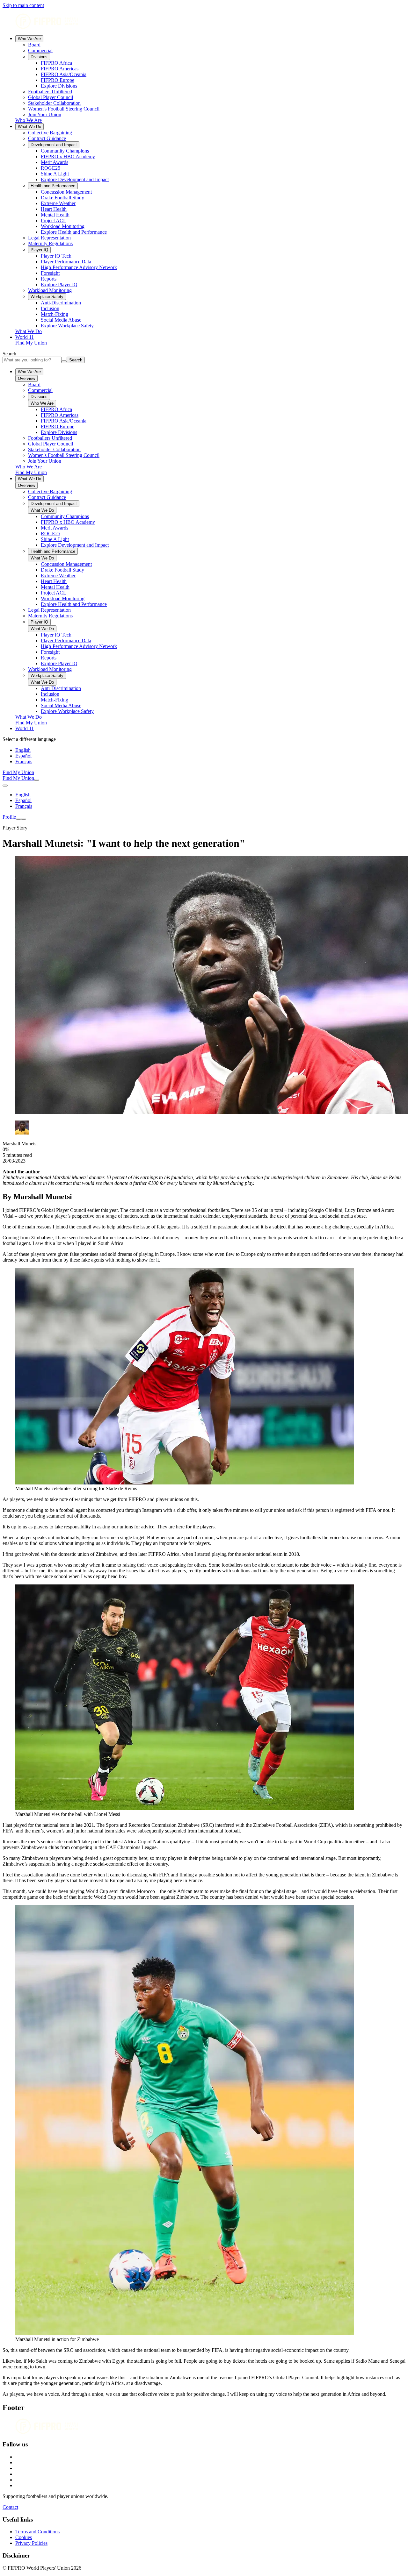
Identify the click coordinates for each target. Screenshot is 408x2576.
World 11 (25, 337)
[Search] (37, 780)
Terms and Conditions (37, 2532)
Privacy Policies (31, 2543)
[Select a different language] (5, 786)
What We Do (29, 127)
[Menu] (18, 819)
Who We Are (29, 39)
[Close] (24, 819)
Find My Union (31, 343)
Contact (10, 2507)
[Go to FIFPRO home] (204, 22)
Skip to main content (23, 5)
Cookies (24, 2537)
